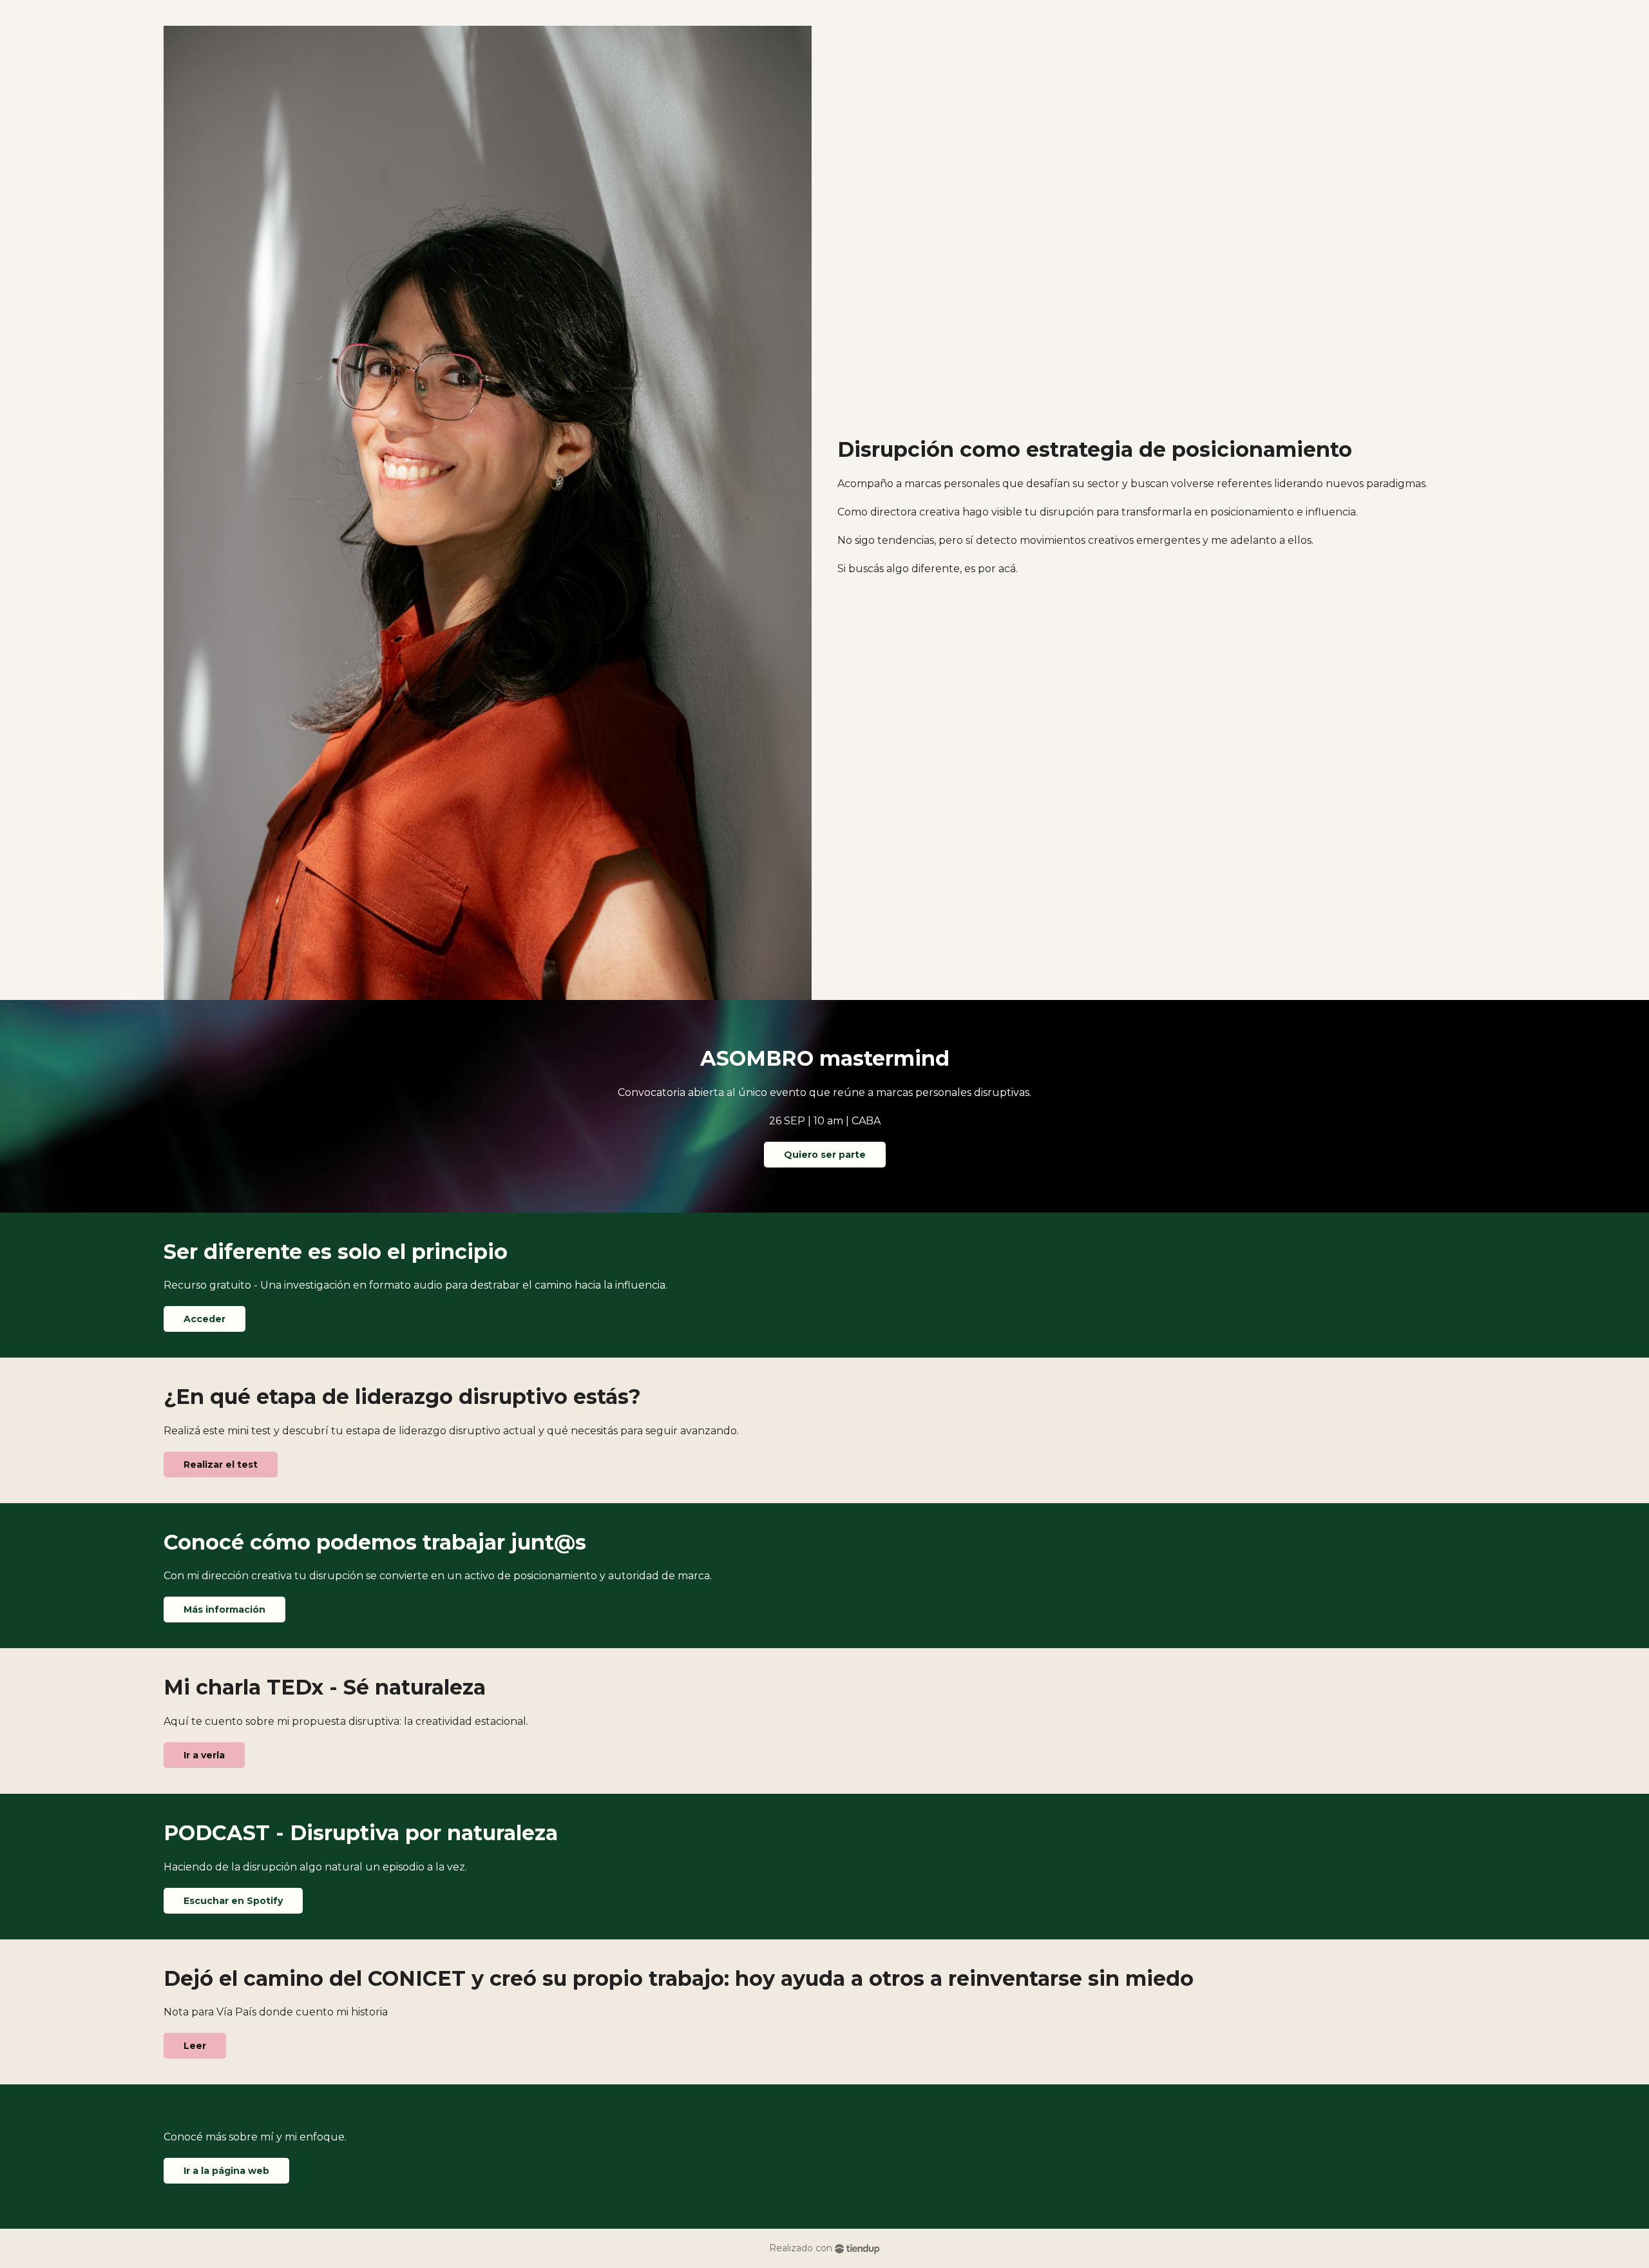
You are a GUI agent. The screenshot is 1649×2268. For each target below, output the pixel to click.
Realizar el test (221, 1465)
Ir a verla (204, 1755)
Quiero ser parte (825, 1155)
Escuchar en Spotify (233, 1901)
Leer (195, 2046)
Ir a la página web (226, 2171)
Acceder (205, 1319)
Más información (224, 1610)
